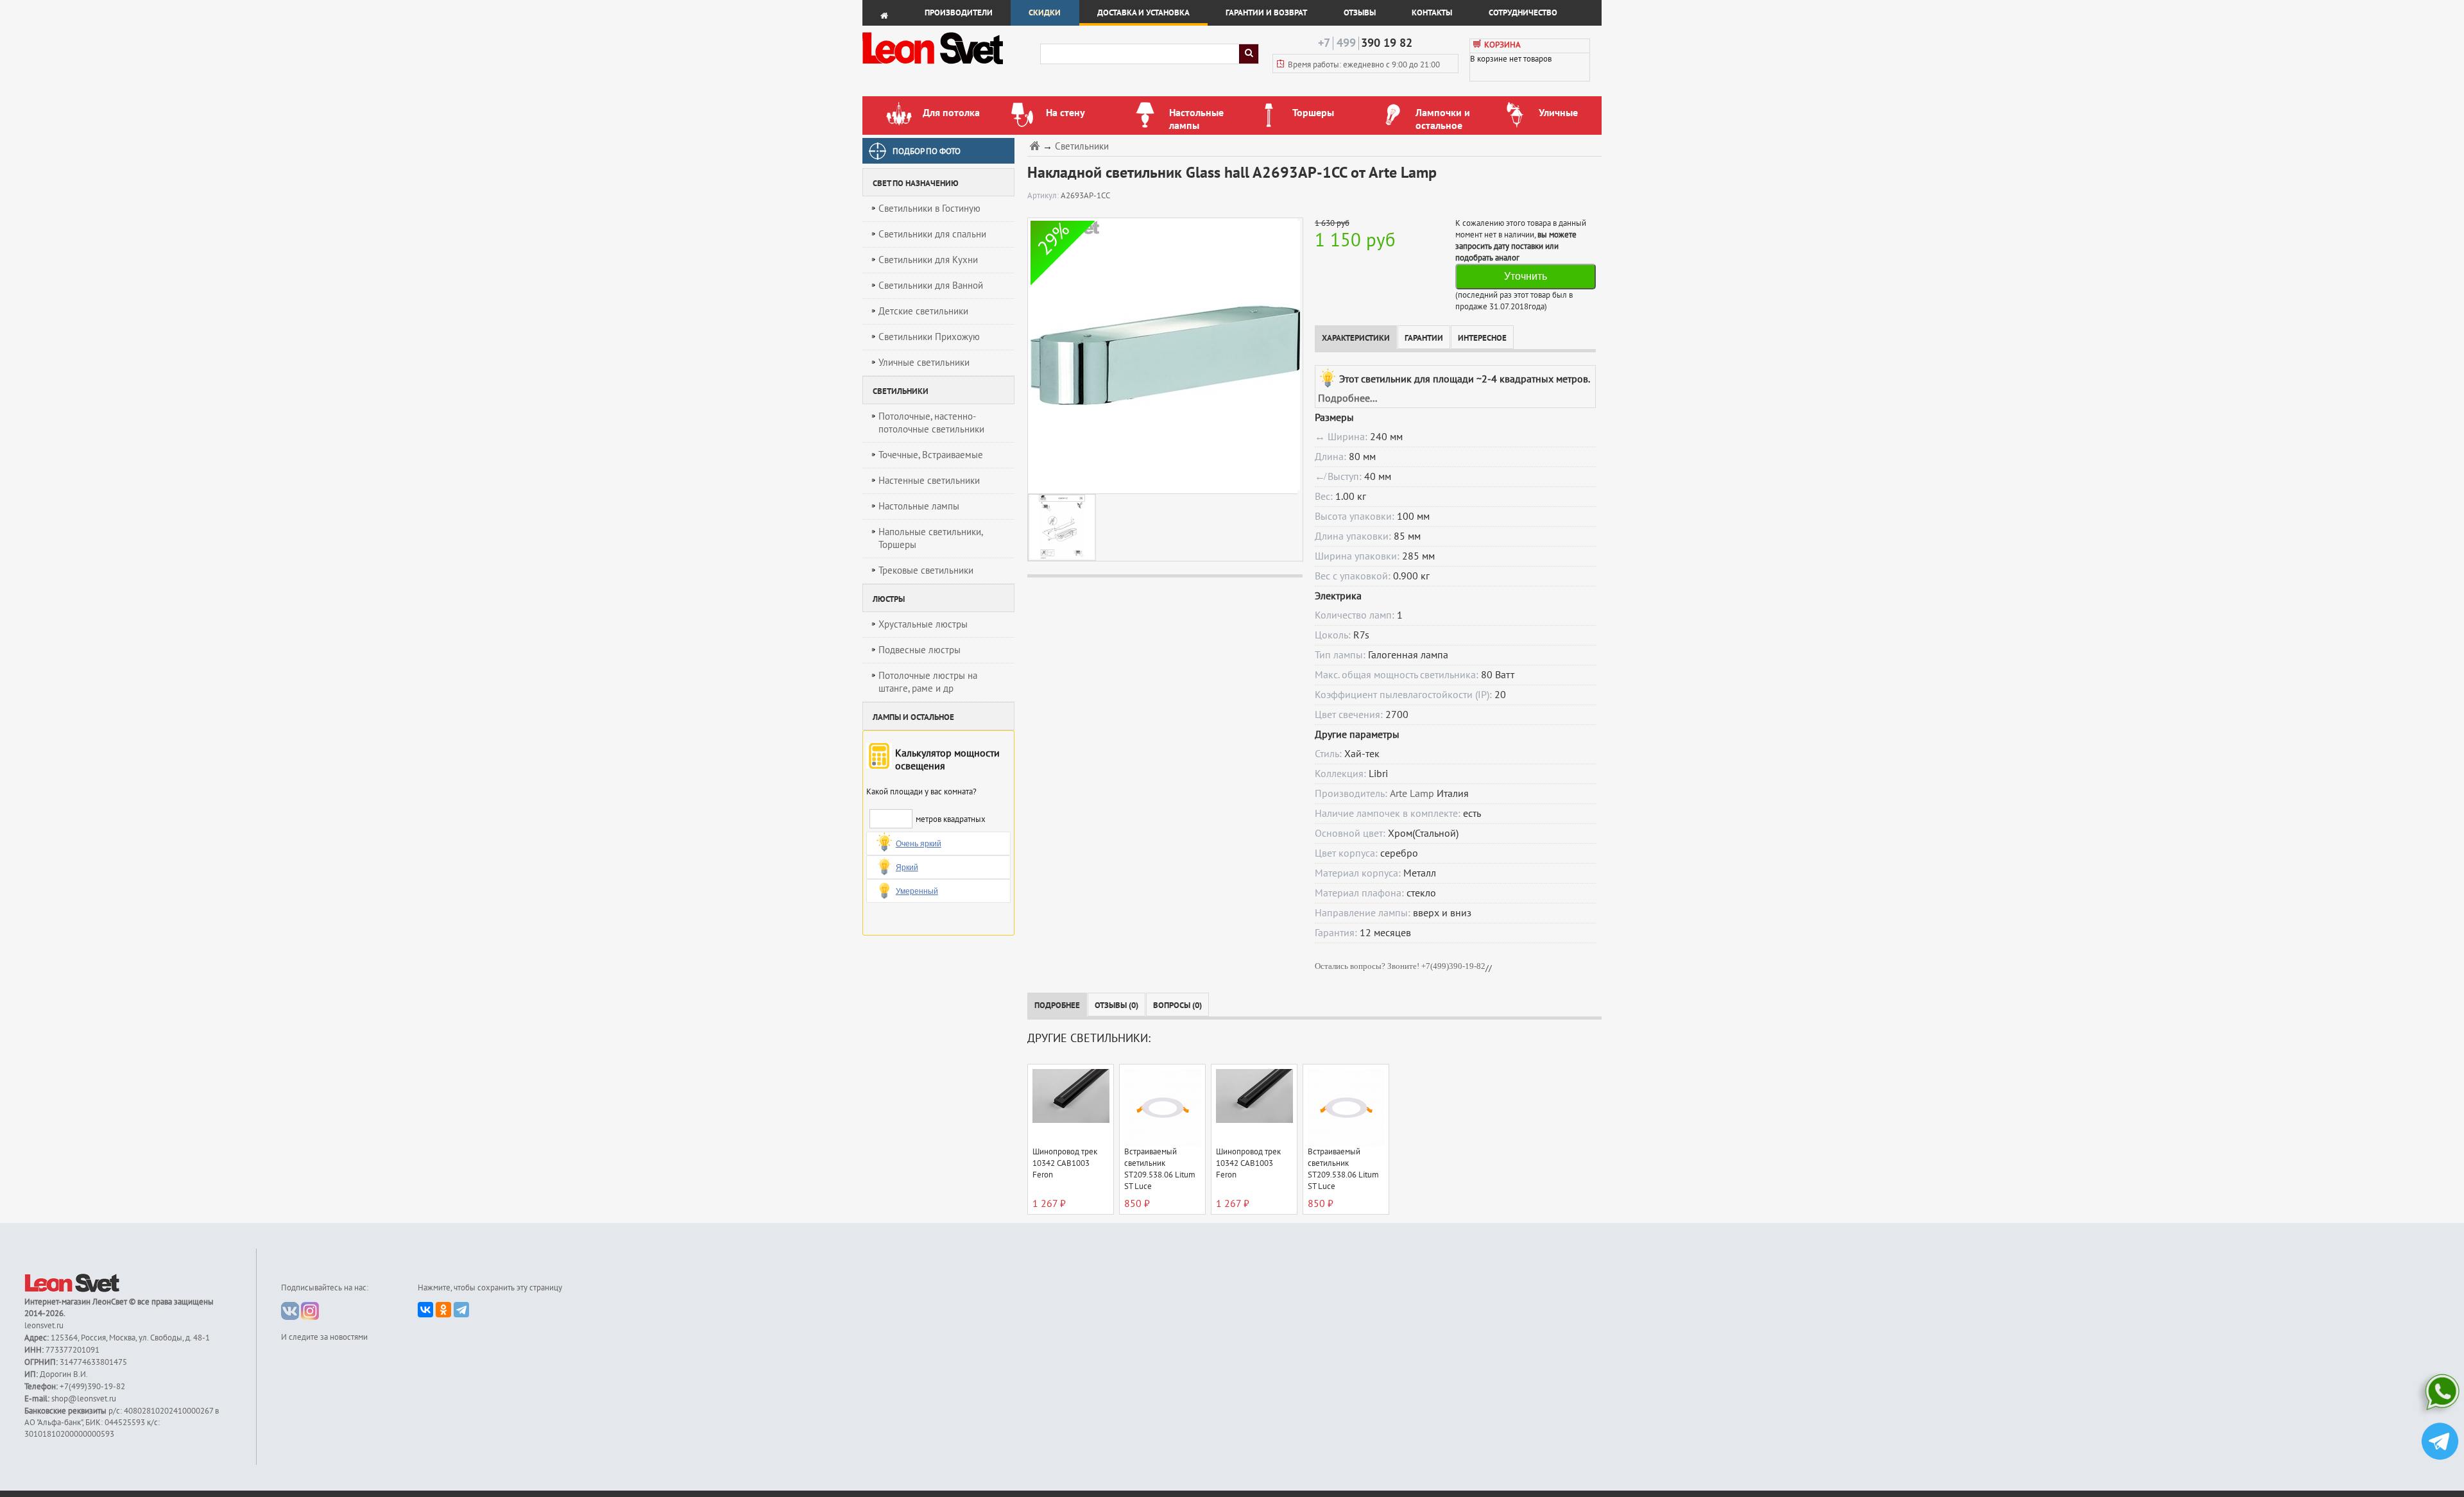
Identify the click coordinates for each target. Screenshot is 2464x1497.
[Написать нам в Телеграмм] (2440, 1443)
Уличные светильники (924, 363)
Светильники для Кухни (928, 260)
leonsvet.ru (44, 1326)
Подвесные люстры (920, 650)
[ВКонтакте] (425, 1310)
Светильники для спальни (932, 234)
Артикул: (1044, 196)
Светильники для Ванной (931, 286)
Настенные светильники (929, 481)
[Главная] (1036, 145)
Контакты (1432, 13)
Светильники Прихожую (929, 337)
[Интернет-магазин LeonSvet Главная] (951, 67)
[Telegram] (461, 1310)
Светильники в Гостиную (929, 209)
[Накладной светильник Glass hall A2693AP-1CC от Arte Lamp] (1162, 355)
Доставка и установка (1143, 13)
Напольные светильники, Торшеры (931, 538)
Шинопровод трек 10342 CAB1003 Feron (1065, 1163)
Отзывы (1360, 13)
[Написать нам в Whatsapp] (2440, 1395)
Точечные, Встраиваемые (931, 455)
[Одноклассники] (443, 1310)
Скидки (1045, 13)
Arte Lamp (1412, 794)
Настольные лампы (919, 506)
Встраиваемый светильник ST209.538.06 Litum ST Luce (1160, 1169)
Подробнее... (1347, 398)
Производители (959, 13)
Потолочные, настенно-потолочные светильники (931, 423)
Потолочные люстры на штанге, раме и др (928, 682)
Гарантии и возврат (1266, 13)
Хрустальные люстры (923, 624)
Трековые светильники (926, 570)
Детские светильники (923, 311)
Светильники (1082, 147)
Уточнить (1526, 276)
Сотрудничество (1523, 13)
